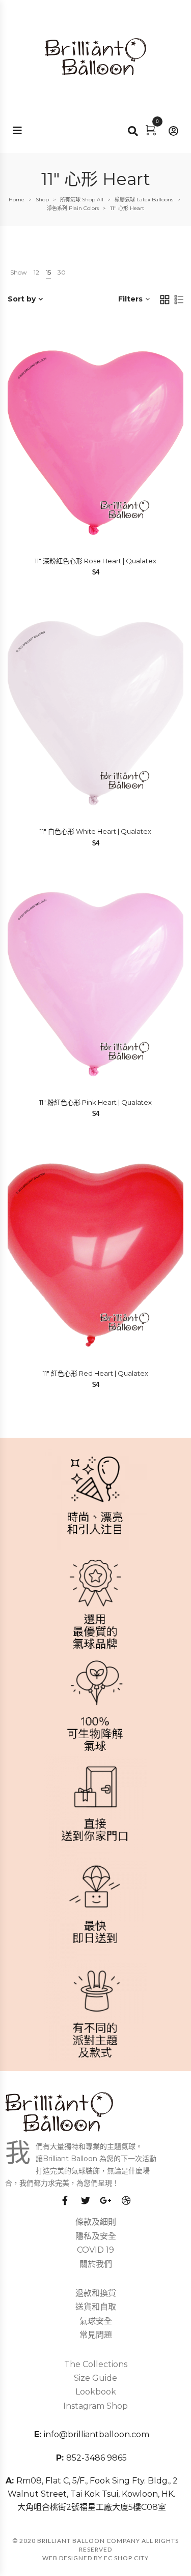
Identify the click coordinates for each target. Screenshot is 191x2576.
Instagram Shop (95, 2406)
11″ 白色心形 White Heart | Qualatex (95, 831)
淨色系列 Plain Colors (73, 208)
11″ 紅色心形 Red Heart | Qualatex (95, 1373)
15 (48, 272)
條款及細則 (96, 2222)
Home (17, 200)
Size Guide (95, 2378)
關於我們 (96, 2264)
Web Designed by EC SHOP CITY (95, 2558)
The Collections (96, 2364)
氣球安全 (96, 2321)
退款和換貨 (96, 2293)
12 (36, 272)
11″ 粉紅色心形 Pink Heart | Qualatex (95, 1102)
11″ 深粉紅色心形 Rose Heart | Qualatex (95, 561)
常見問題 (96, 2335)
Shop (42, 200)
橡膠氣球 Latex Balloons (144, 200)
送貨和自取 (96, 2307)
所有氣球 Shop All (82, 200)
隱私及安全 (96, 2236)
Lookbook (96, 2392)
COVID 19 (95, 2250)
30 (62, 272)
